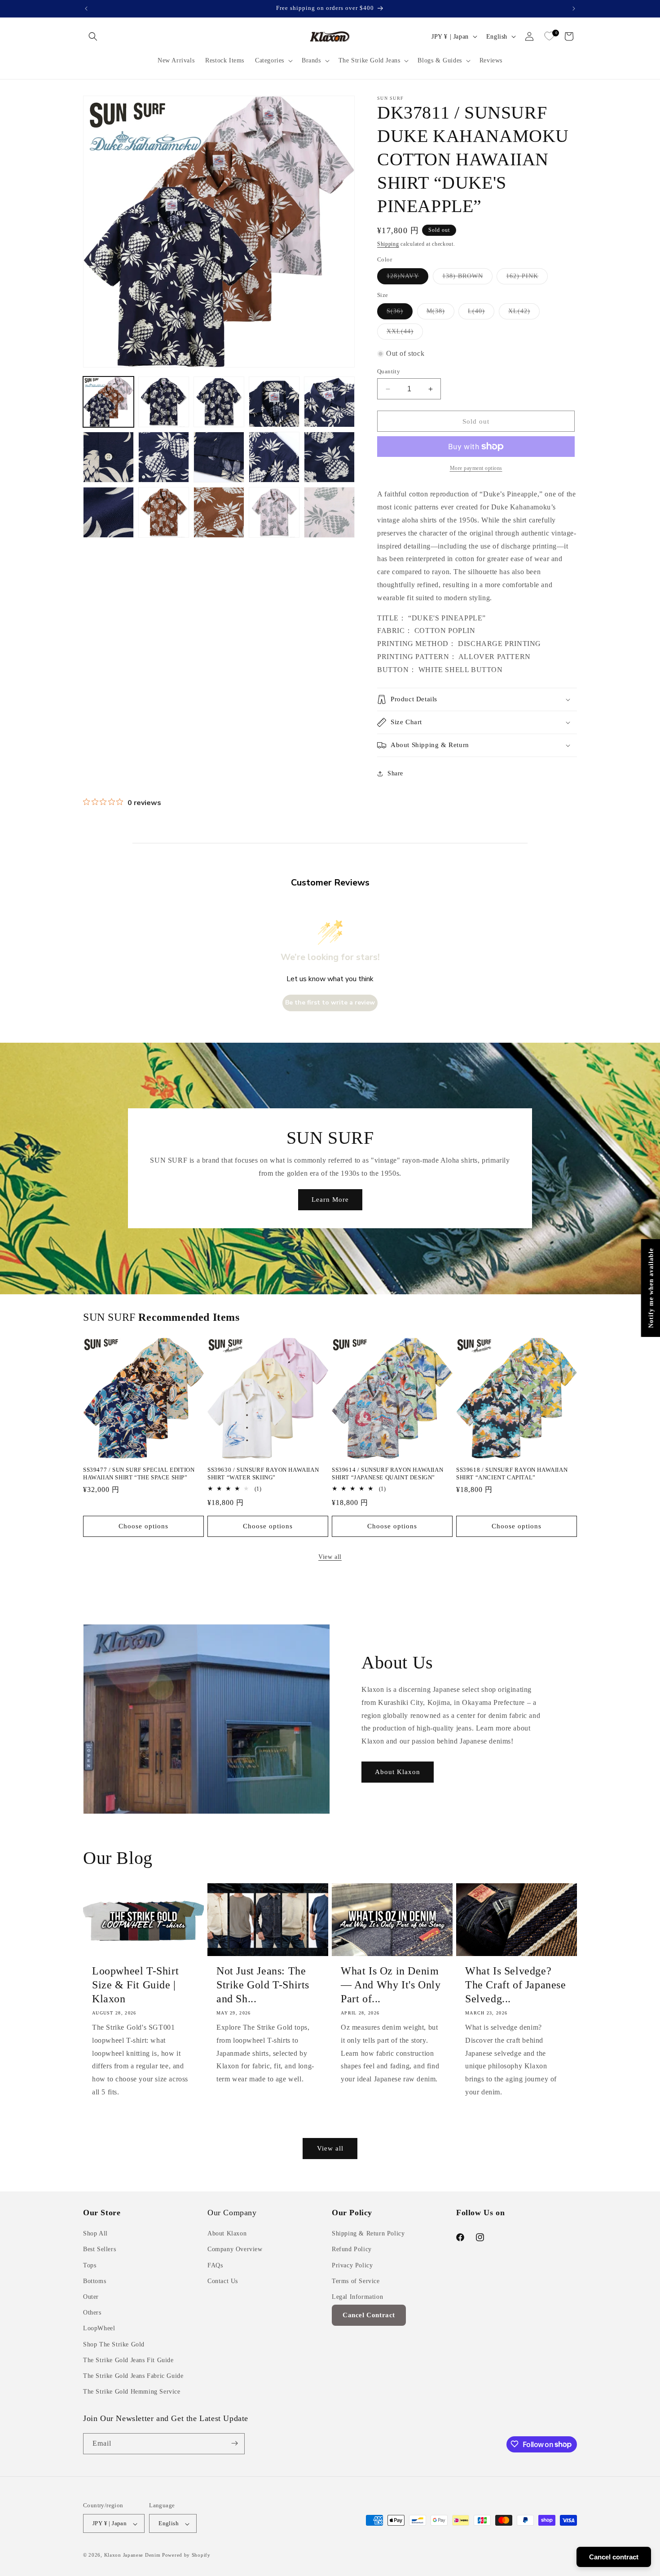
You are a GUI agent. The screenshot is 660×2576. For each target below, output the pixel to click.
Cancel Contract (369, 2315)
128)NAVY (407, 278)
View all (330, 1557)
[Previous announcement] (86, 9)
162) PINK (527, 278)
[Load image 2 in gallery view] (164, 402)
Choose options (143, 1526)
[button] (93, 36)
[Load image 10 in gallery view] (329, 457)
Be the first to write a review (330, 1003)
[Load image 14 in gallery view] (274, 512)
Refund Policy (352, 2250)
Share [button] (395, 773)
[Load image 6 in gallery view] (108, 457)
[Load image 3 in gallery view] (219, 402)
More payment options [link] (476, 468)
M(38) (440, 313)
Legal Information (357, 2297)
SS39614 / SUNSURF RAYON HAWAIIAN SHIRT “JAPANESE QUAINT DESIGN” (387, 1474)
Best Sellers (99, 2250)
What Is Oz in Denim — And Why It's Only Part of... (391, 1985)
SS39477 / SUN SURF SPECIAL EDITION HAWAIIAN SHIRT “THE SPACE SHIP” (139, 1474)
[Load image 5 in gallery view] (329, 402)
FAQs (215, 2265)
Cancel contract (614, 2557)
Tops (90, 2265)
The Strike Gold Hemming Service (132, 2392)
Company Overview (235, 2250)
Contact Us (223, 2281)
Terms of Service (356, 2281)
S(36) (400, 313)
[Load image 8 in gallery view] (219, 457)
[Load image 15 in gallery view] (329, 512)
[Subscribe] (234, 2443)
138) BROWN (467, 278)
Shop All (95, 2234)
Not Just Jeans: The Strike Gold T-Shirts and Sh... (263, 1985)
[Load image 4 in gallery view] (274, 402)
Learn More (330, 1199)
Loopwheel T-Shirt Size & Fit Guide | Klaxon (135, 1985)
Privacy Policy (352, 2265)
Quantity (389, 371)
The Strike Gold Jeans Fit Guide (128, 2360)
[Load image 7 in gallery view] (164, 457)
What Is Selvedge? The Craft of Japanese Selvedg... (516, 1985)
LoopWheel (99, 2329)
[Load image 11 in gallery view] (108, 512)
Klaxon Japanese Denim (132, 2555)
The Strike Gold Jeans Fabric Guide (133, 2376)
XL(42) (524, 313)
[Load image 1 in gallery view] (108, 402)
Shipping (388, 244)
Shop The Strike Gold (114, 2344)
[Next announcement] (574, 9)
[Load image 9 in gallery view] (274, 457)
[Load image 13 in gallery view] (219, 512)
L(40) (481, 313)
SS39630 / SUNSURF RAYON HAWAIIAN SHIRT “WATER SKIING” (263, 1474)
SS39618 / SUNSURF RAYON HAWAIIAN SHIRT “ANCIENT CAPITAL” (512, 1474)
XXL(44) (405, 334)
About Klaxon (398, 1772)
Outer (91, 2297)
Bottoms (95, 2281)
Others (92, 2313)
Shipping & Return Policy (368, 2234)
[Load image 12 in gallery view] (164, 512)
